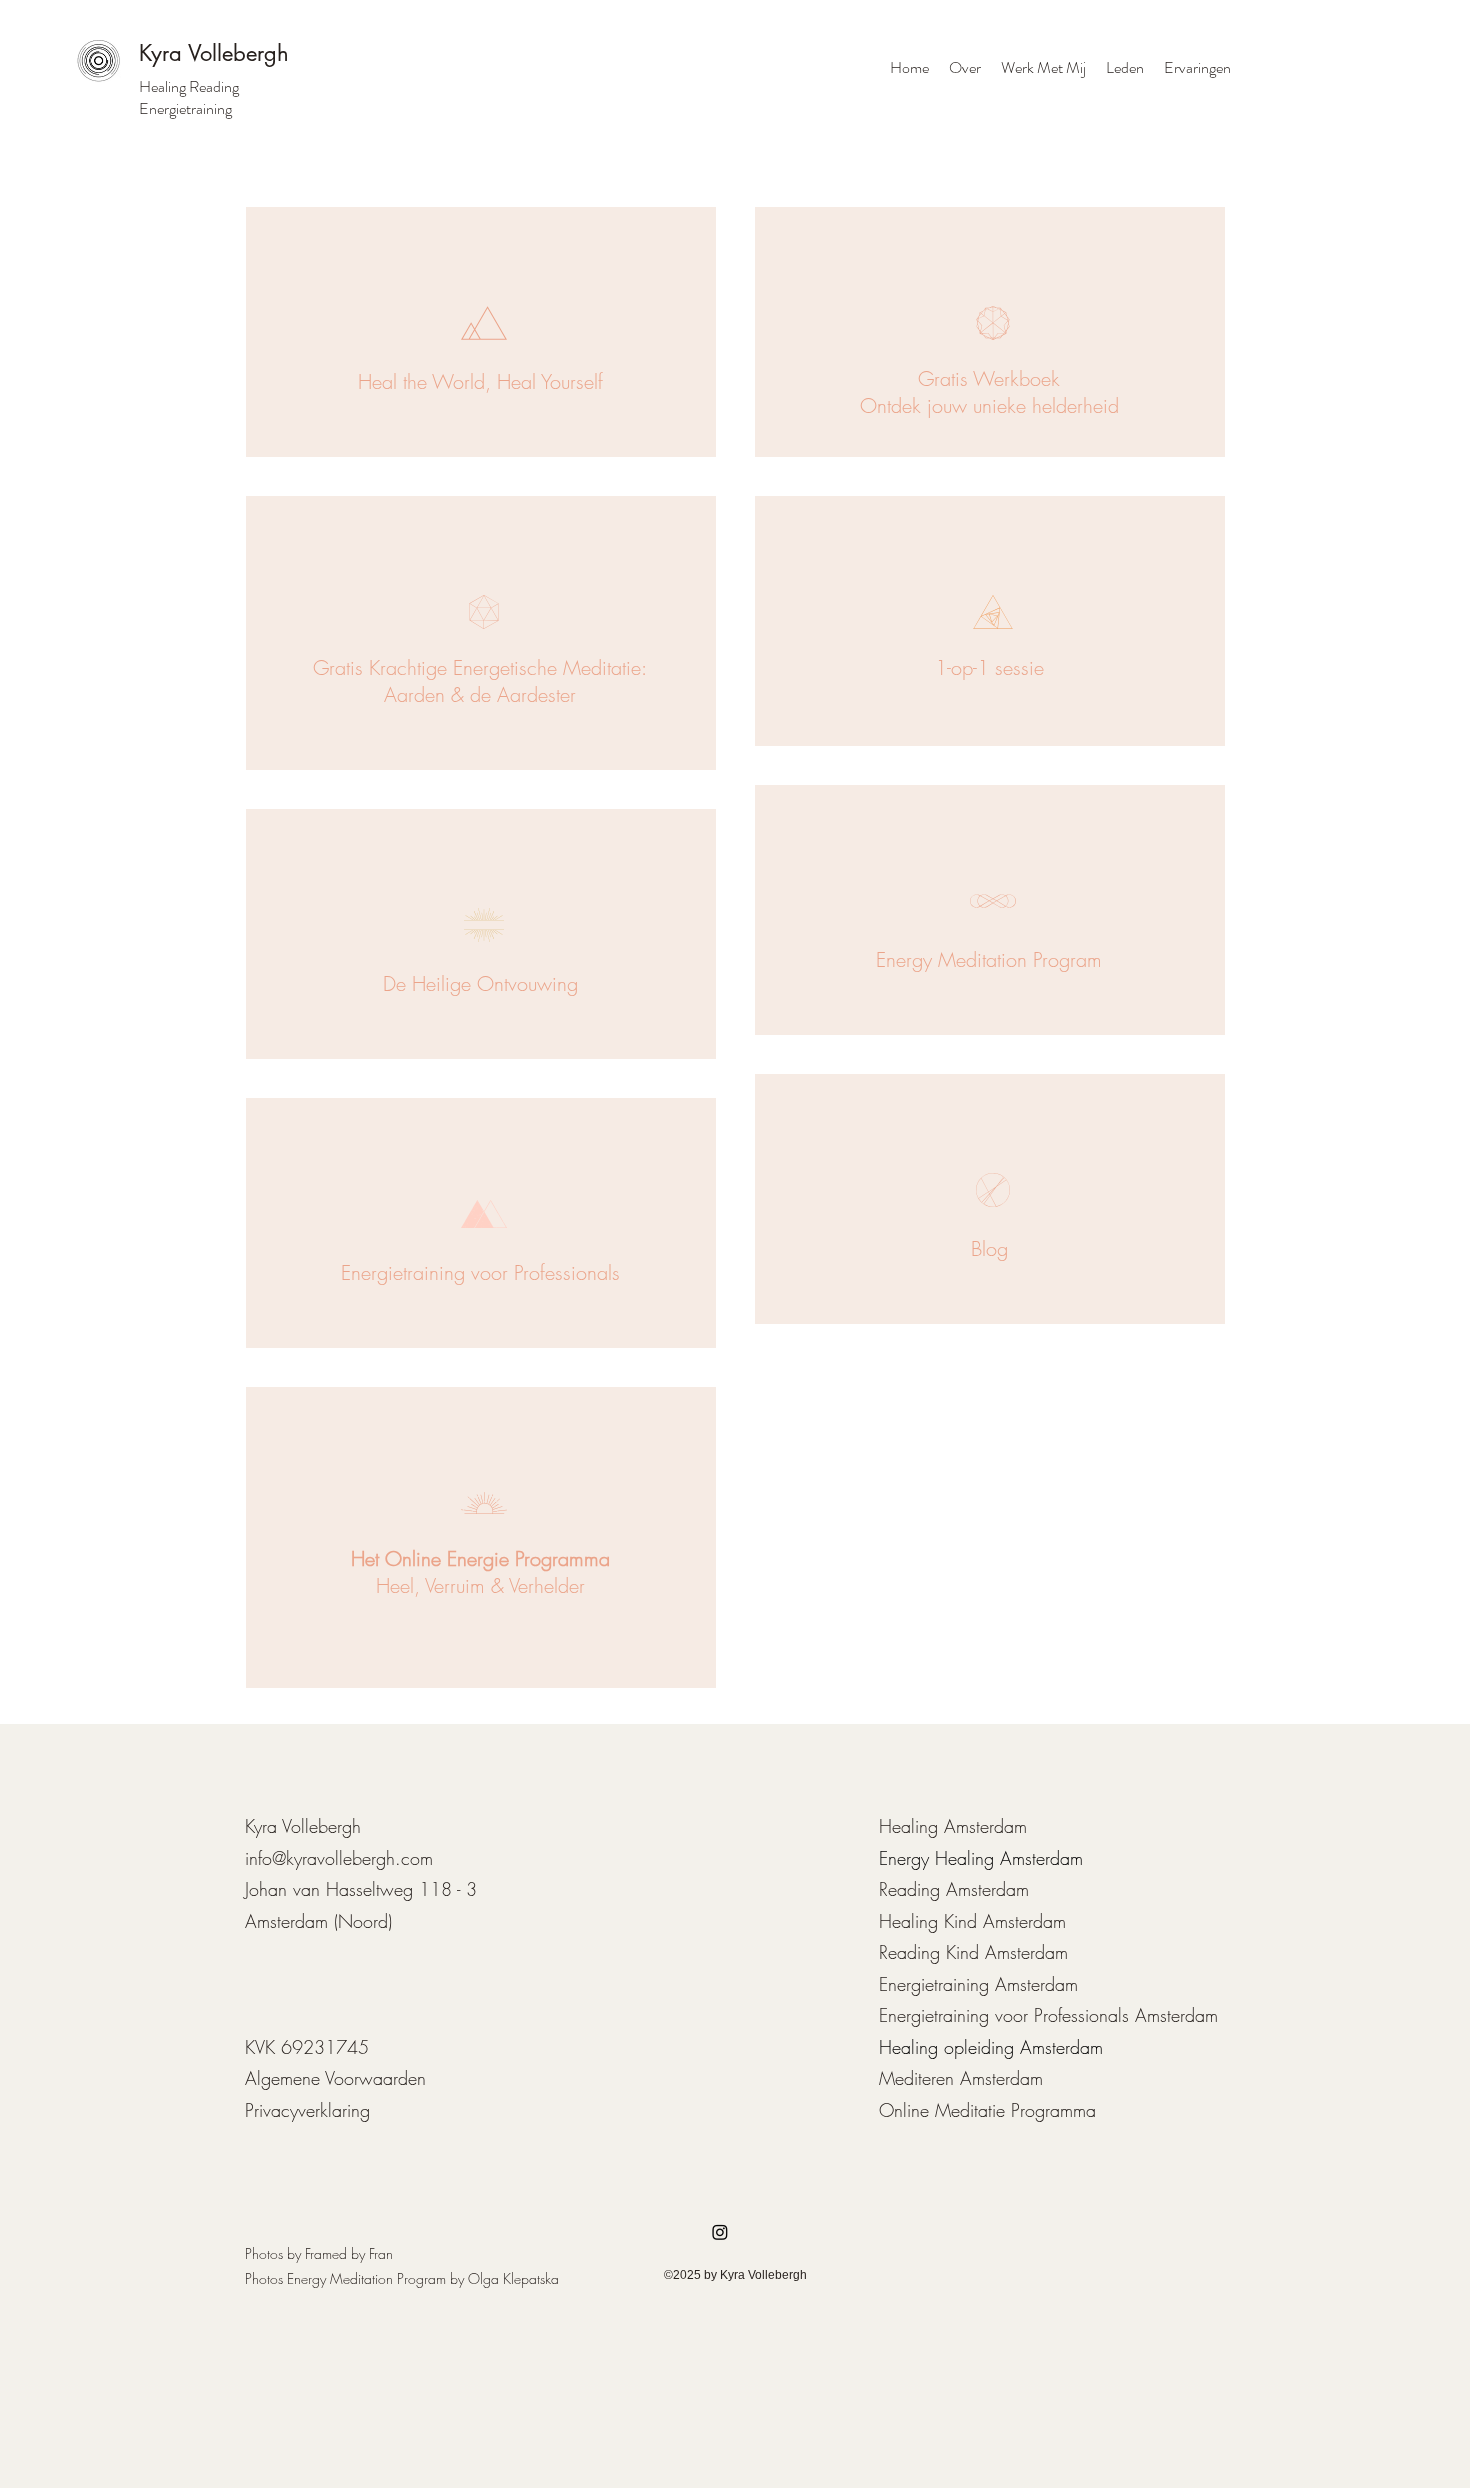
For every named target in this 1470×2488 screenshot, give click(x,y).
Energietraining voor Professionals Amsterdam (1048, 2015)
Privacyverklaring (307, 2110)
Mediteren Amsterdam (961, 2078)
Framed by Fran (349, 2253)
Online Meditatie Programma (987, 2110)
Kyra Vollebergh (214, 53)
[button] (1043, 68)
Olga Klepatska (513, 2278)
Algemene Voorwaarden (335, 2078)
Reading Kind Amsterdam (973, 1952)
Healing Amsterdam (953, 1826)
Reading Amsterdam (954, 1889)
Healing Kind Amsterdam (972, 1921)
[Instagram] (720, 2232)
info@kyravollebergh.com (339, 1858)
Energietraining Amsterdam (978, 1984)
